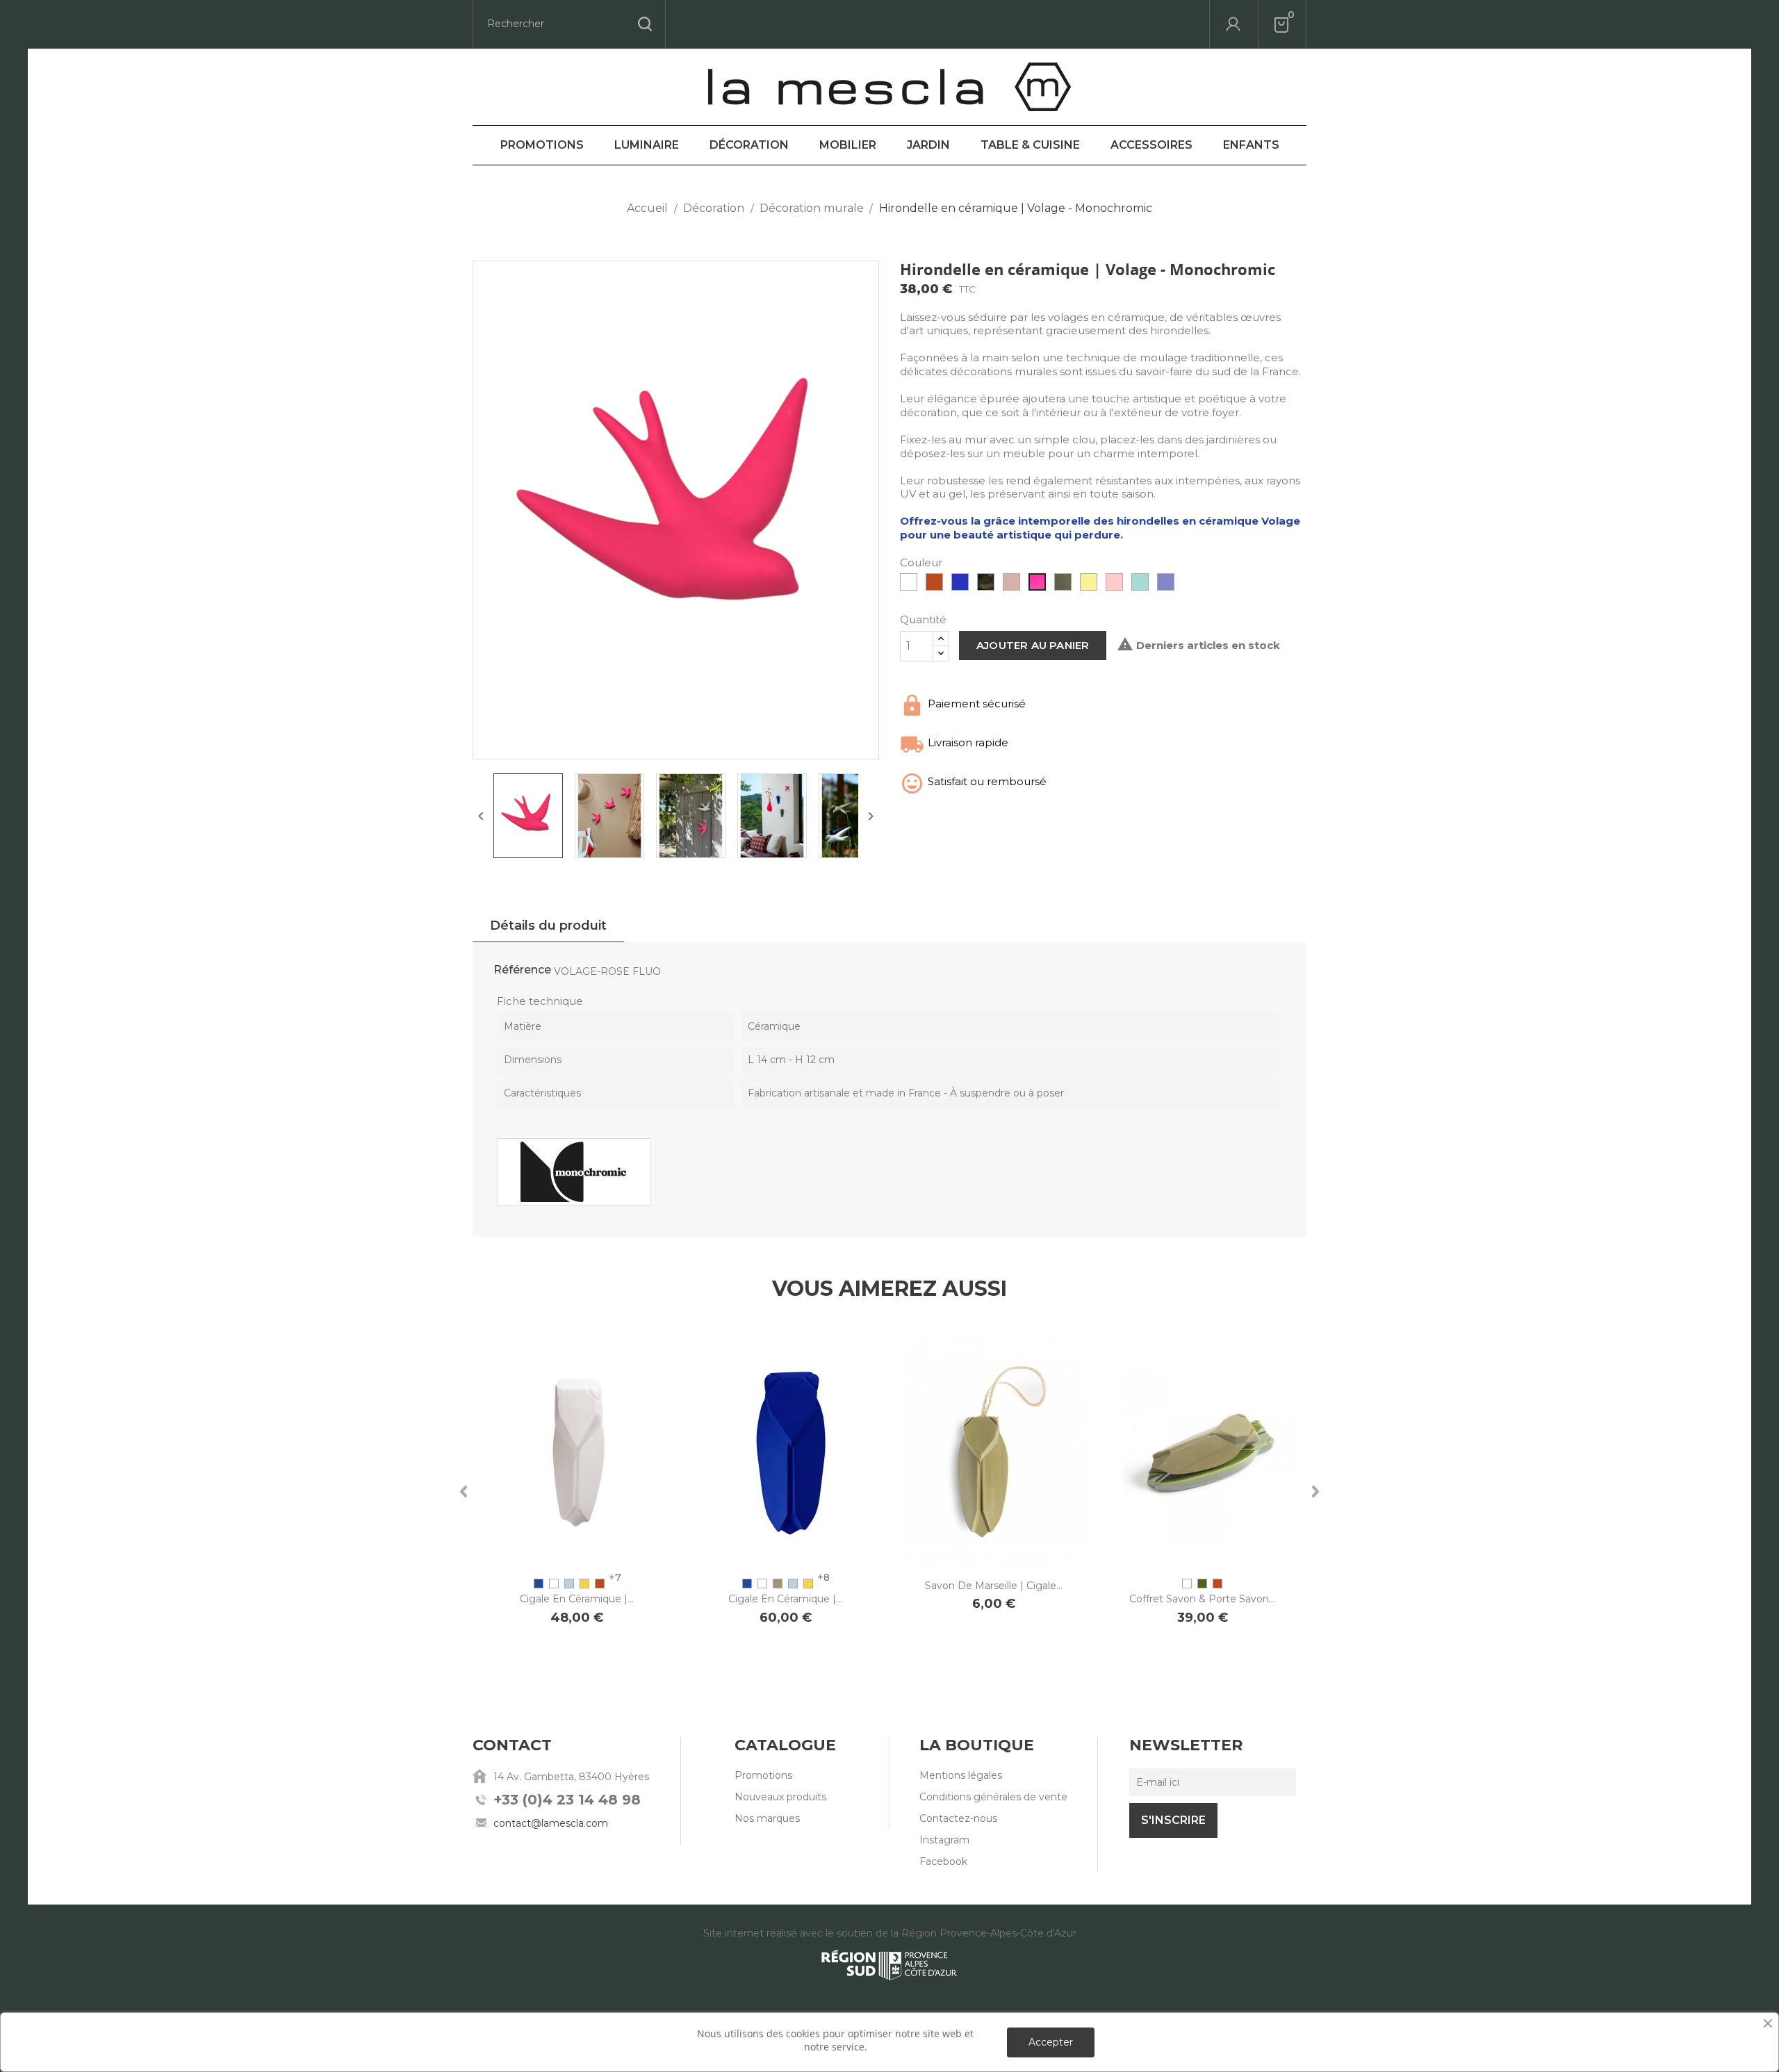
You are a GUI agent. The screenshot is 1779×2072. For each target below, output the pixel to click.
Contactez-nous (958, 1818)
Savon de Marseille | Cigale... (994, 1586)
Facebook (943, 1861)
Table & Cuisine (1030, 145)
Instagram (944, 1840)
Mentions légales (961, 1775)
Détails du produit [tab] (548, 926)
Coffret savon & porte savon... (1202, 1599)
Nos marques (767, 1818)
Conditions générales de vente (993, 1797)
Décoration (749, 145)
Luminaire (647, 145)
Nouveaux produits (780, 1797)
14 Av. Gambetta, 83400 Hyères (571, 1777)
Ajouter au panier (1033, 645)
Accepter (1051, 2042)
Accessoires (1151, 145)
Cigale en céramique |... (577, 1599)
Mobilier (848, 145)
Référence (522, 970)
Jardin (928, 145)
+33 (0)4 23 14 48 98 (567, 1800)
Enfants (1251, 145)
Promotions (542, 145)
